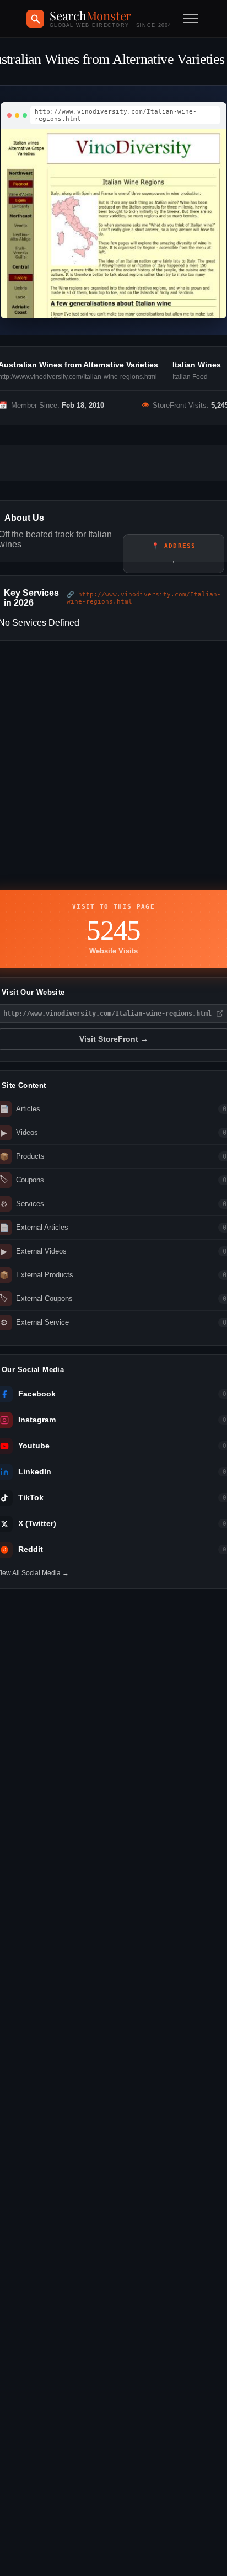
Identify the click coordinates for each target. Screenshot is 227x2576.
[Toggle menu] (191, 19)
